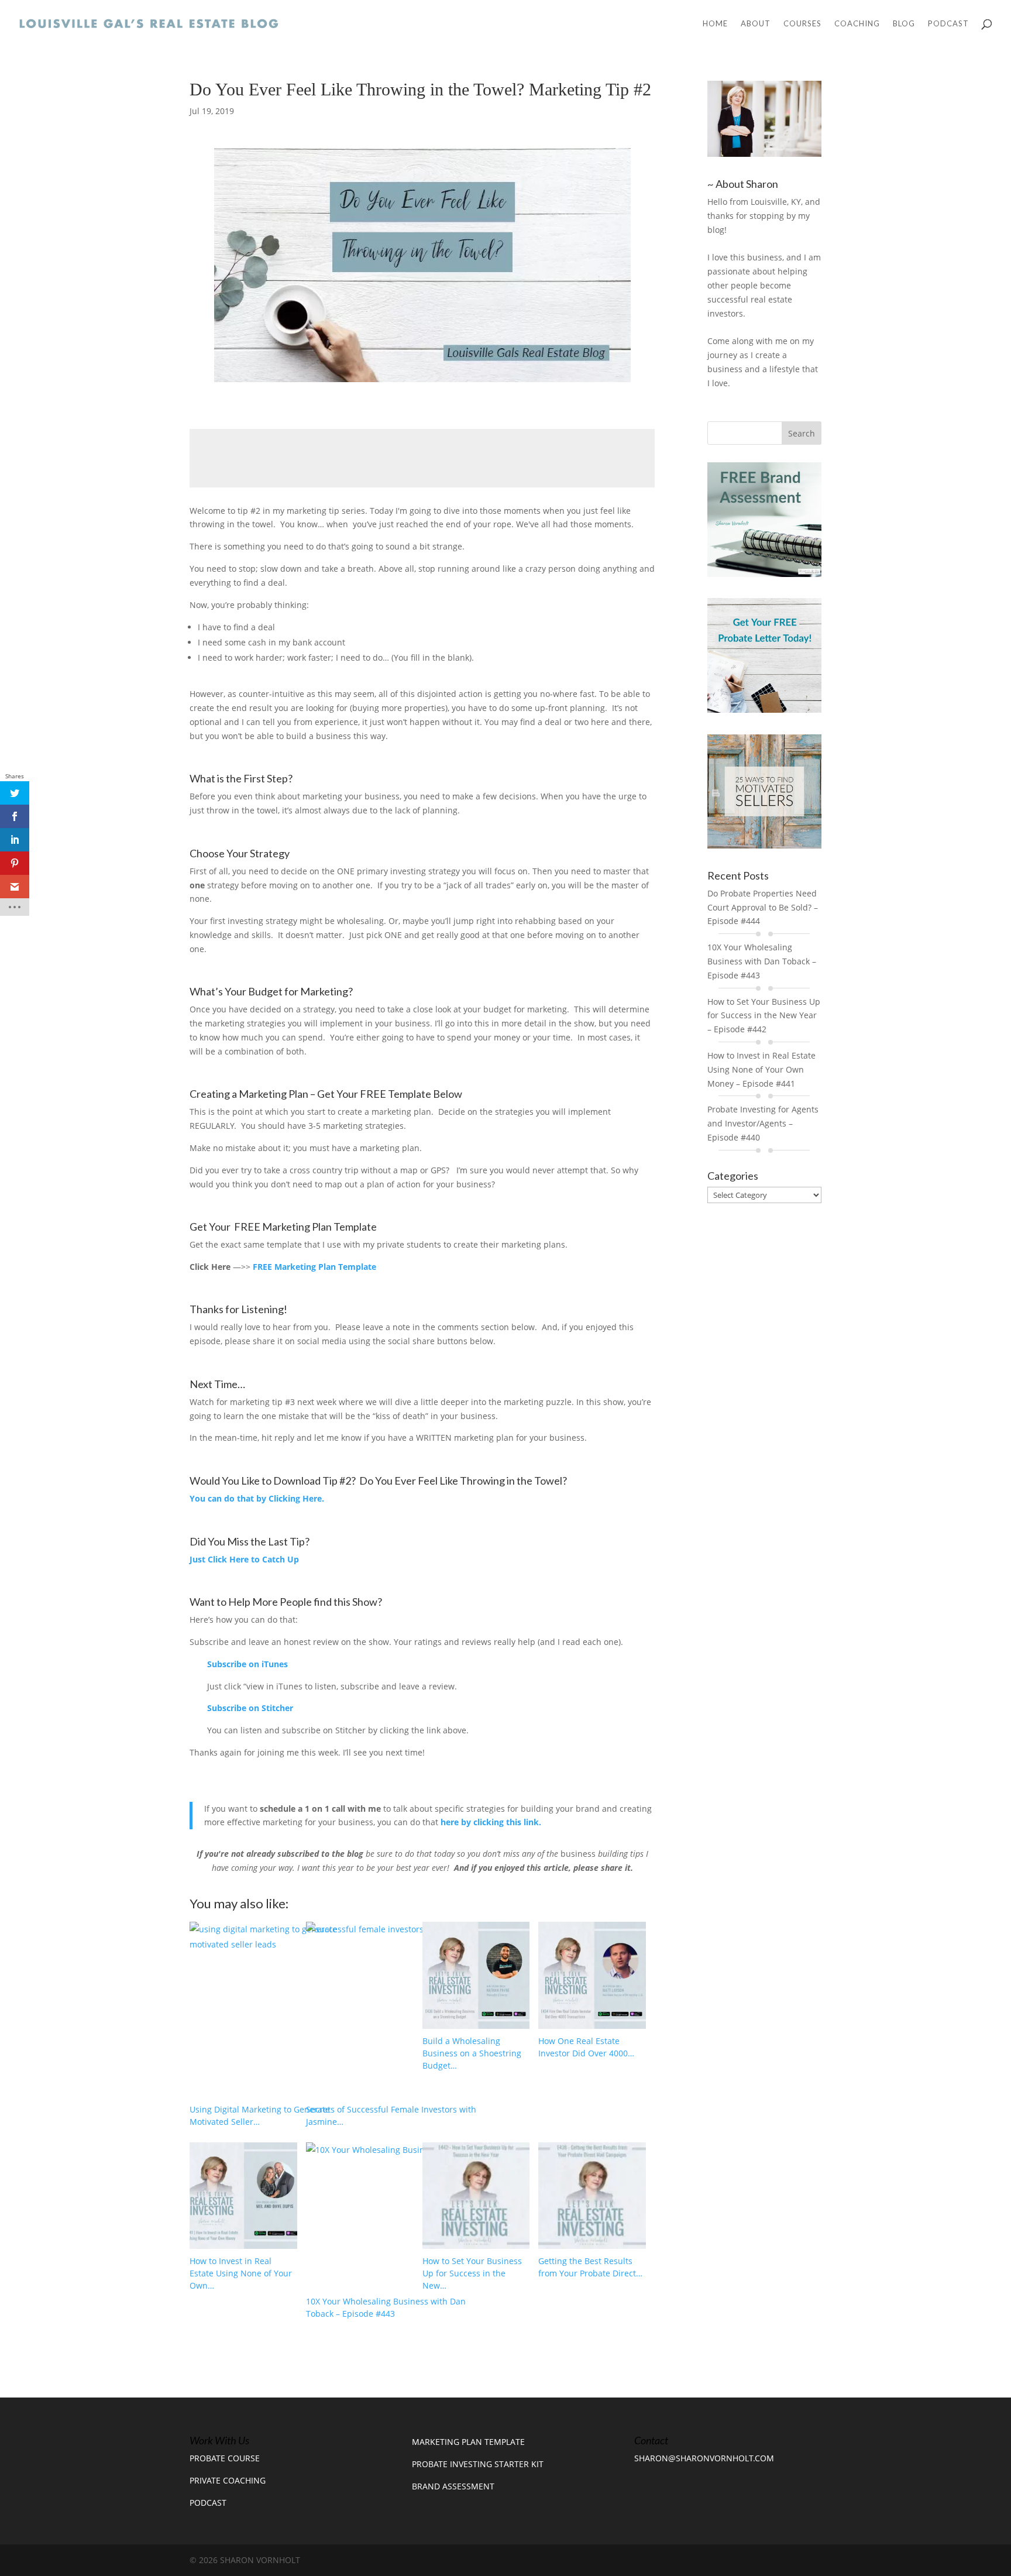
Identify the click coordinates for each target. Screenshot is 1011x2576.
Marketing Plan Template (468, 2442)
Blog (904, 24)
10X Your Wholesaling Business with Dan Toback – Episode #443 (762, 961)
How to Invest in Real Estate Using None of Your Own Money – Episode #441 (761, 1069)
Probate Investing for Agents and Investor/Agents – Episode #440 (763, 1123)
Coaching (857, 24)
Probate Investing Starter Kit (478, 2464)
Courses (802, 24)
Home (715, 24)
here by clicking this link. (491, 1822)
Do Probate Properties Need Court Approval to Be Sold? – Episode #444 (763, 907)
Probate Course (225, 2458)
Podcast (948, 24)
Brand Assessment (453, 2486)
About (756, 24)
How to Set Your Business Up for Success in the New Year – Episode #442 (764, 1016)
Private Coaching (228, 2480)
